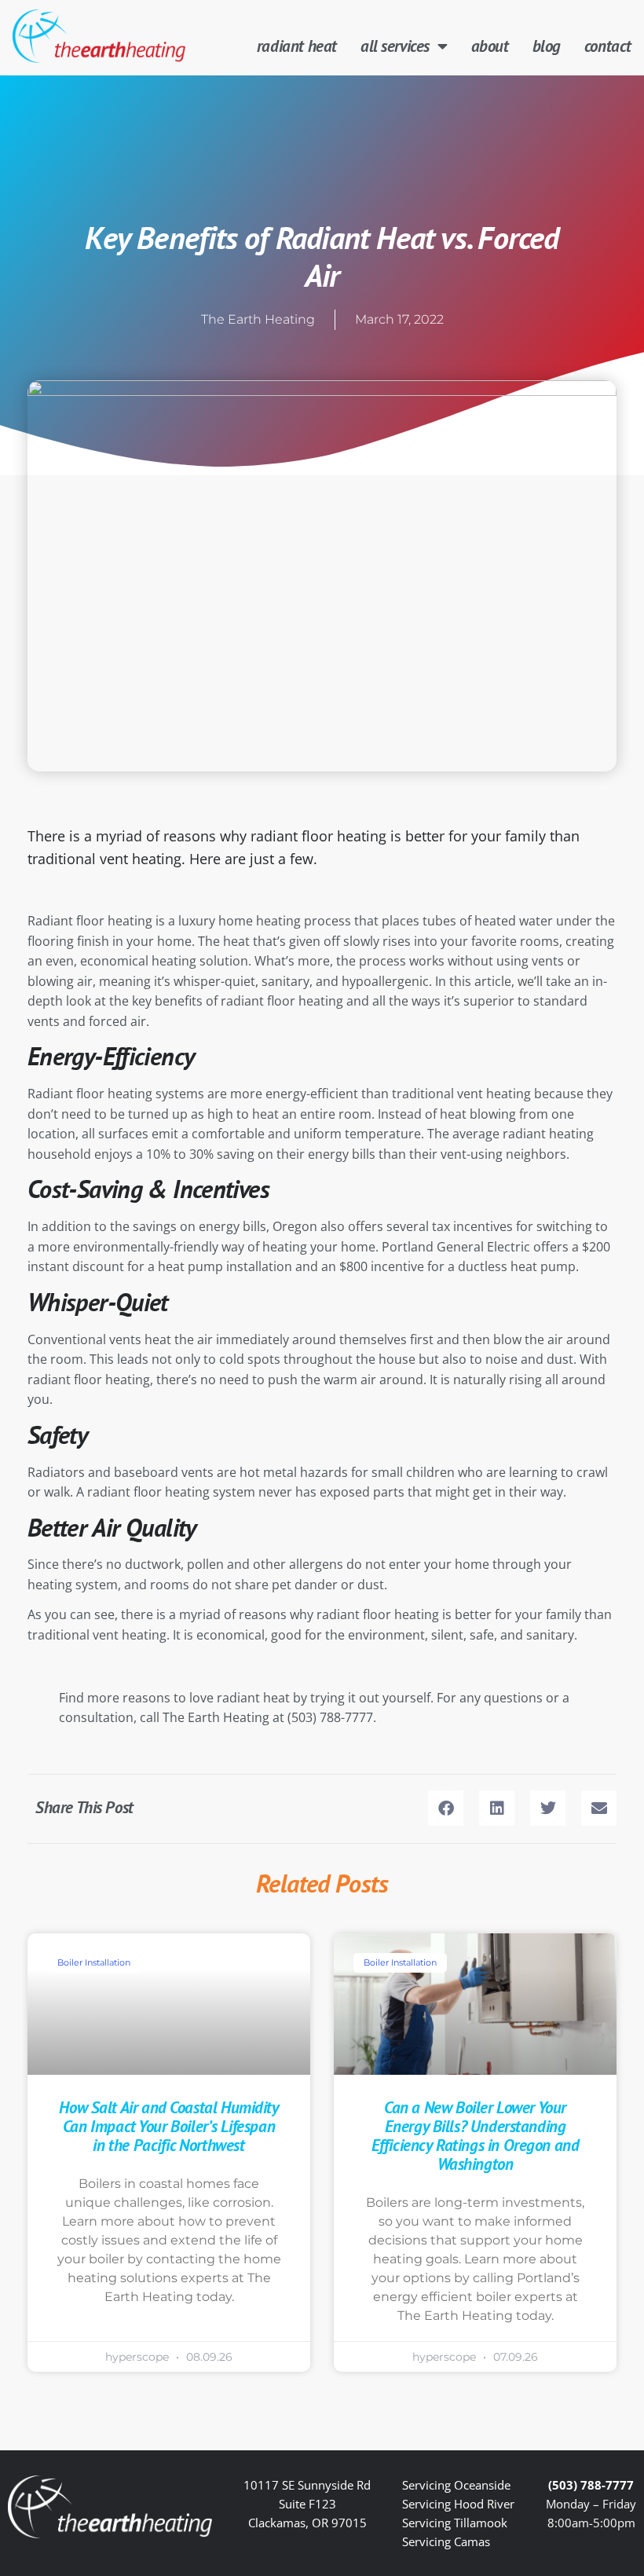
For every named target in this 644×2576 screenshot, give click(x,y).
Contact (608, 46)
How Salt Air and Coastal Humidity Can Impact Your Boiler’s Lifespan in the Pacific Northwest (168, 2126)
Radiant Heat (297, 46)
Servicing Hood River (458, 2504)
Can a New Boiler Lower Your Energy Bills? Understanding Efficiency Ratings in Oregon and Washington (476, 2135)
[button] (446, 1808)
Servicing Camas (446, 2541)
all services (395, 46)
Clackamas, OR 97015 (307, 2523)
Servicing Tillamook (455, 2523)
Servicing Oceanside (456, 2485)
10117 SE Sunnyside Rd (307, 2485)
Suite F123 (307, 2504)
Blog (547, 46)
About (490, 46)
